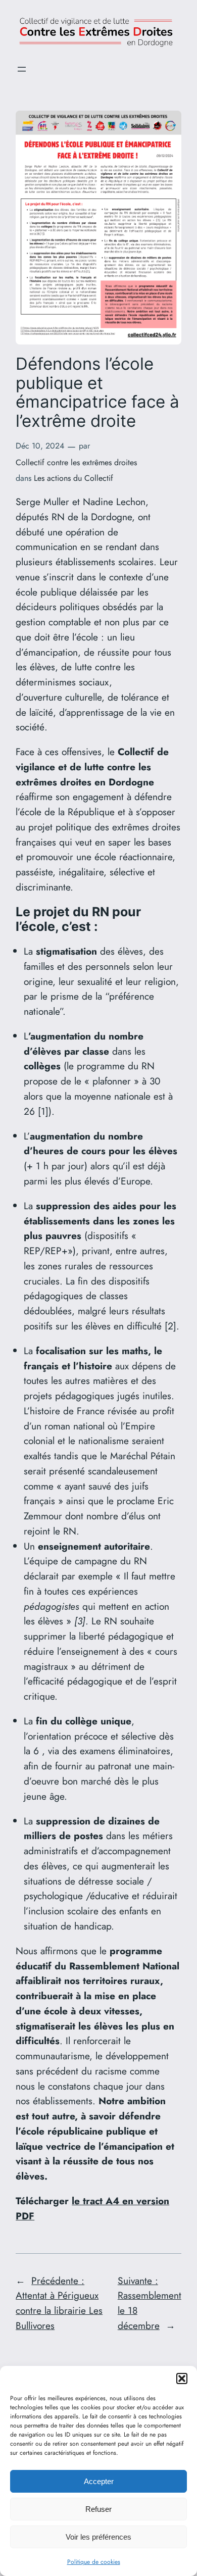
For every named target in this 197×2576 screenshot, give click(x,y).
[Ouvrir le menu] (22, 69)
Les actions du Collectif (73, 478)
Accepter (99, 2481)
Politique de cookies (94, 2562)
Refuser (98, 2509)
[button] (182, 2379)
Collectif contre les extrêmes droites (76, 462)
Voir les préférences (98, 2537)
